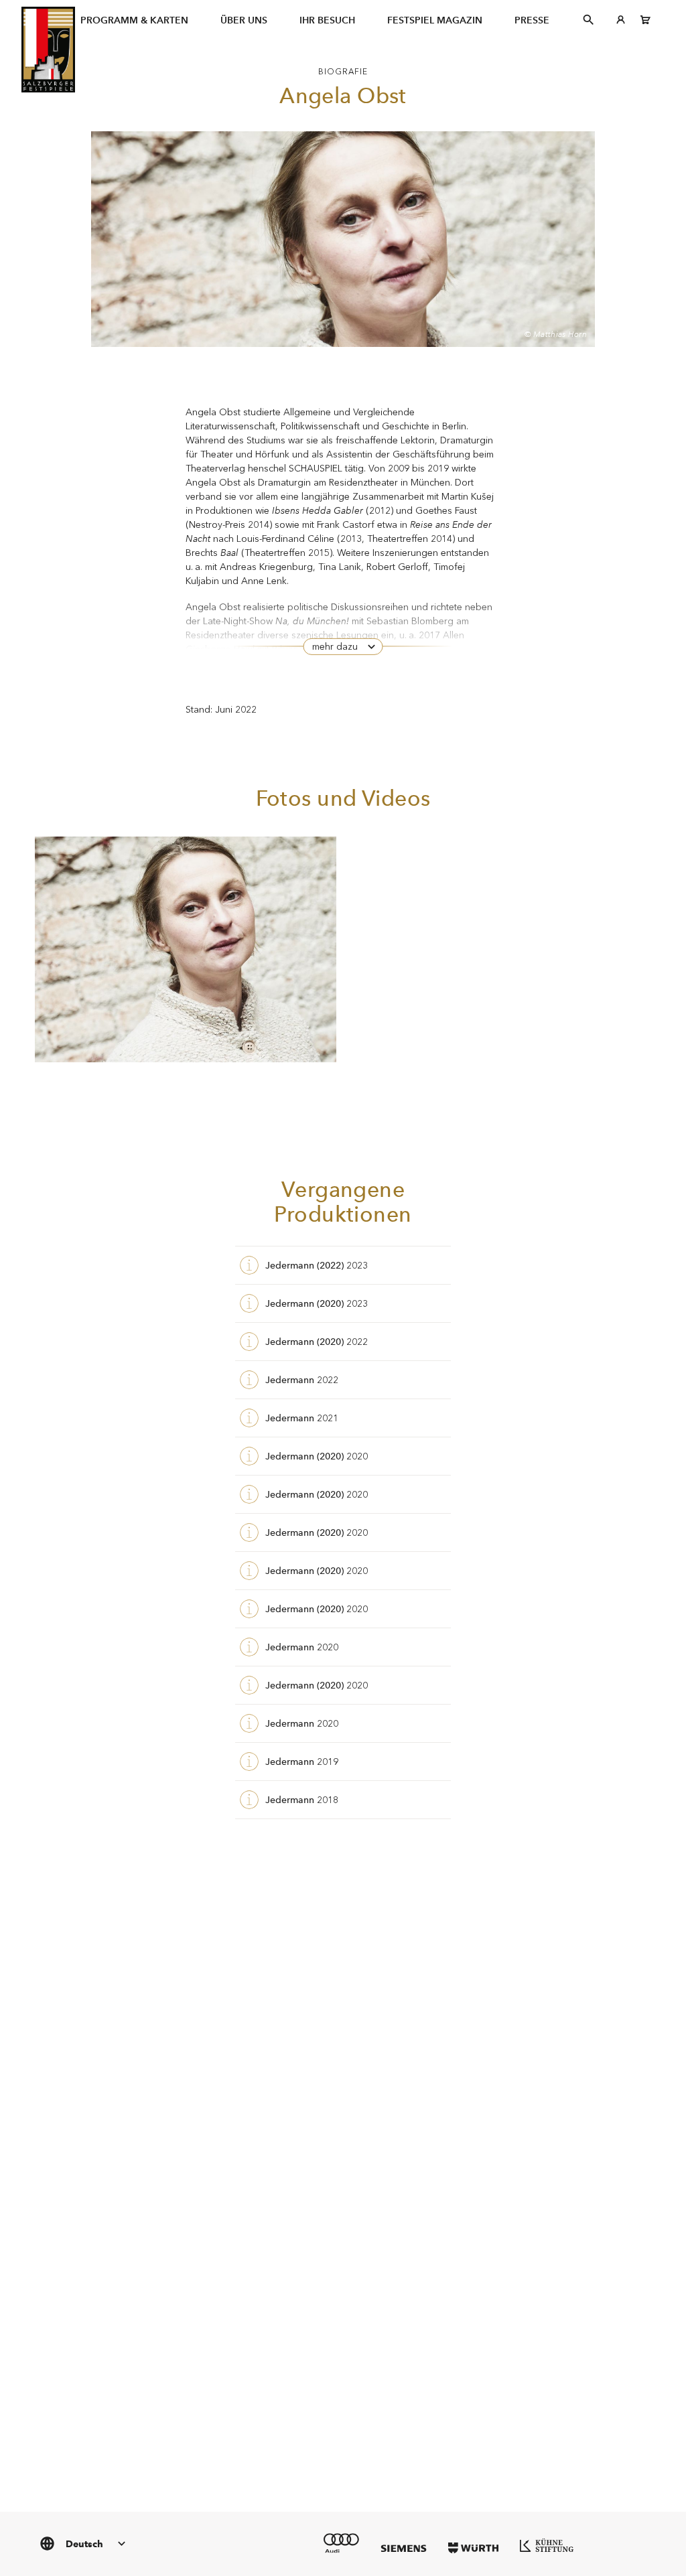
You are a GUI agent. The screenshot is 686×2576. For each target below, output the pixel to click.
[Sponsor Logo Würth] (473, 2548)
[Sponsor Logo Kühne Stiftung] (547, 2545)
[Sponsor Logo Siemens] (404, 2548)
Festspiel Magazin (435, 20)
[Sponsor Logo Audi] (341, 2543)
